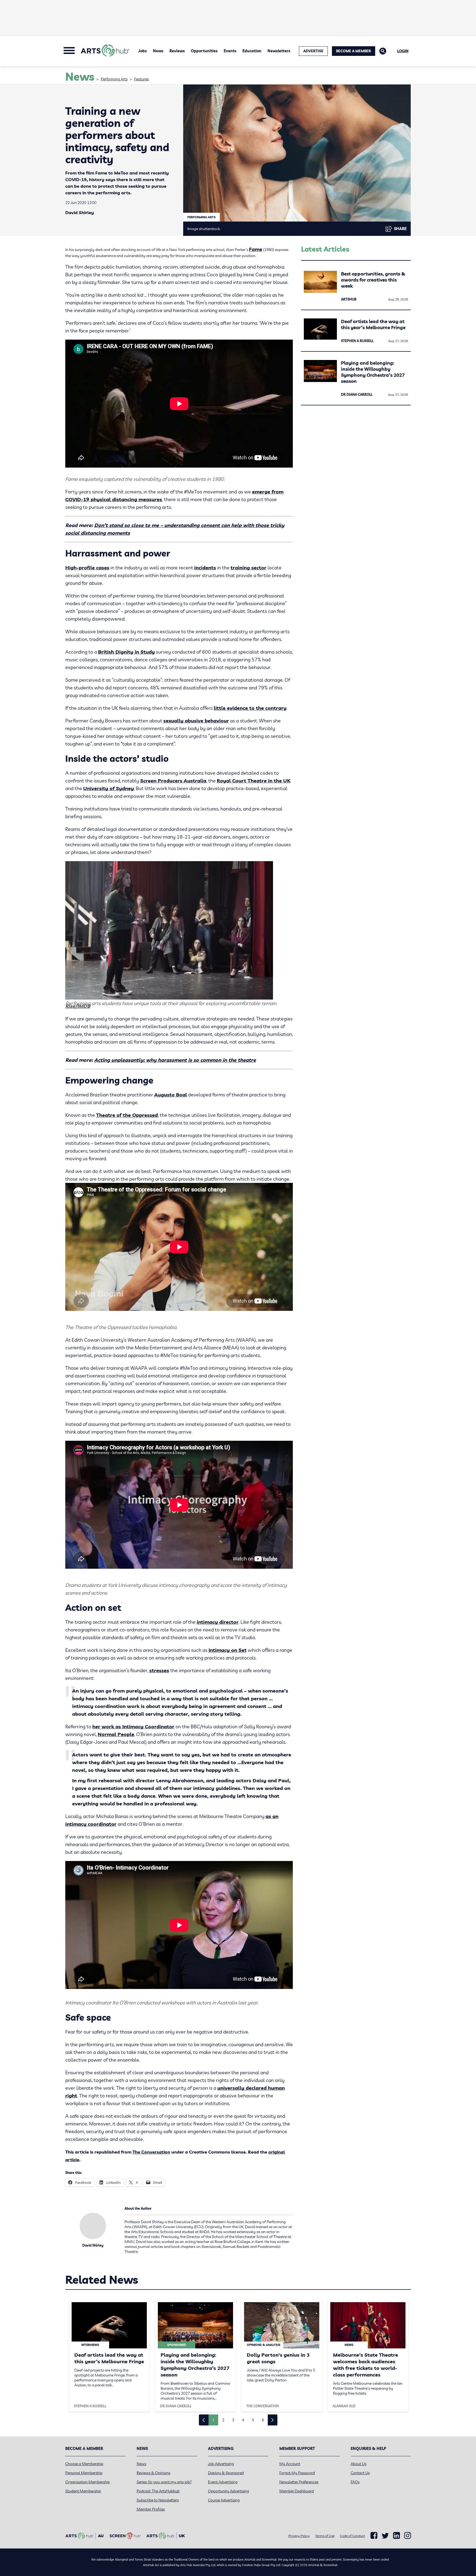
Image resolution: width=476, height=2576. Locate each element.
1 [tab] (213, 2420)
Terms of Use (325, 2536)
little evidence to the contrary (250, 708)
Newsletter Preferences (299, 2482)
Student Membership (83, 2491)
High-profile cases (87, 568)
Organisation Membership (88, 2482)
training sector (248, 568)
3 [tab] (233, 2420)
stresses (159, 1670)
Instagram (408, 2536)
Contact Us (360, 2473)
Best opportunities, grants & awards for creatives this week (373, 280)
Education (252, 51)
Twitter (385, 2536)
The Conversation (151, 2152)
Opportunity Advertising (228, 2491)
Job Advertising (221, 2464)
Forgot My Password (297, 2473)
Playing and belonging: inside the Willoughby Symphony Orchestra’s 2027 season (373, 372)
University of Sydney (109, 788)
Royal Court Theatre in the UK (254, 781)
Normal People (116, 1734)
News (158, 51)
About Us (359, 2464)
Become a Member (354, 51)
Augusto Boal (171, 1095)
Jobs (143, 51)
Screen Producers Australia (173, 781)
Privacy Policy (299, 2536)
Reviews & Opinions (153, 2473)
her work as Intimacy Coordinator (133, 1727)
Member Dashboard (297, 2491)
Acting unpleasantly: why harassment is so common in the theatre (175, 1060)
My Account (290, 2464)
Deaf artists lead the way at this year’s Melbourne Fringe (373, 324)
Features (141, 79)
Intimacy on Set (228, 1650)
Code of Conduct (352, 2536)
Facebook (374, 2536)
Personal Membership (84, 2473)
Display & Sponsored (226, 2473)
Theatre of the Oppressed (127, 1115)
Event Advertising (223, 2482)
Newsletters (279, 51)
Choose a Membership (84, 2464)
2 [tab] (223, 2420)
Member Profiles (151, 2509)
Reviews (177, 51)
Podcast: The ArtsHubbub (158, 2491)
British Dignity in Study (126, 652)
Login (403, 51)
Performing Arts (114, 79)
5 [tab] (253, 2420)
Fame (256, 249)
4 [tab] (243, 2420)
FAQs (355, 2482)
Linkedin (397, 2536)
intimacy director (218, 1622)
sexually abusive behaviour (196, 721)
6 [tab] (263, 2420)
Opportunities (204, 51)
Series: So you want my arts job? (164, 2482)
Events (230, 51)
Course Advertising (224, 2500)
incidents (205, 568)
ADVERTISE (313, 51)
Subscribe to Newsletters (158, 2500)
